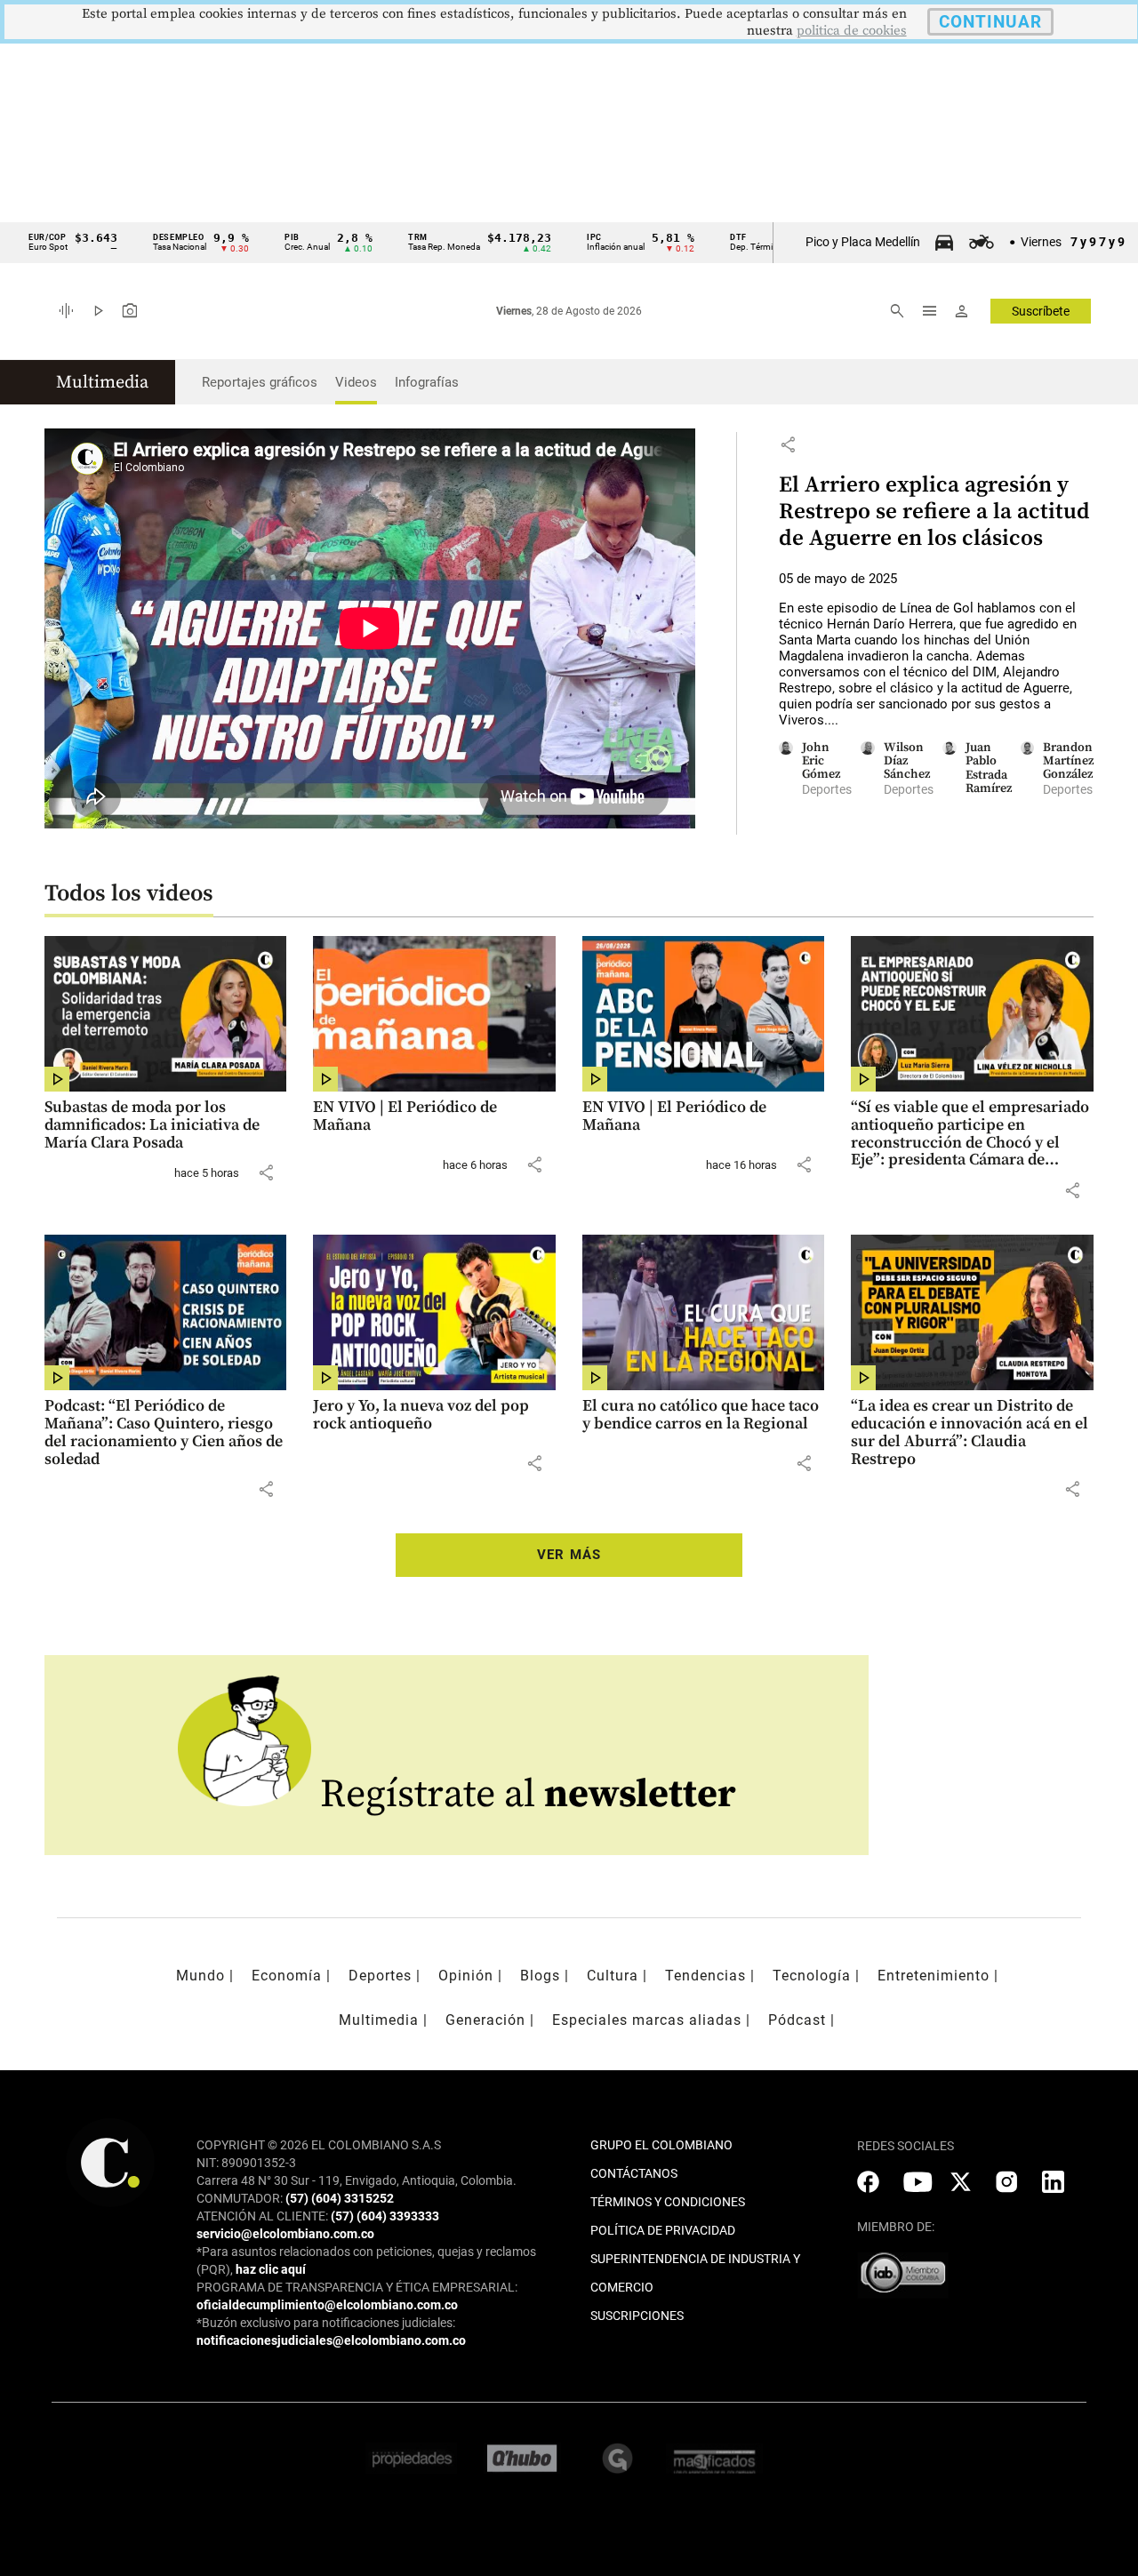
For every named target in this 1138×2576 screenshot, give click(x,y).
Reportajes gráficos (260, 382)
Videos (356, 382)
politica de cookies (852, 31)
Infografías (427, 382)
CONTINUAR (990, 22)
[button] (788, 444)
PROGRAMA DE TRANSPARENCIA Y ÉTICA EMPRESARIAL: (357, 2287)
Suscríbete (1041, 311)
